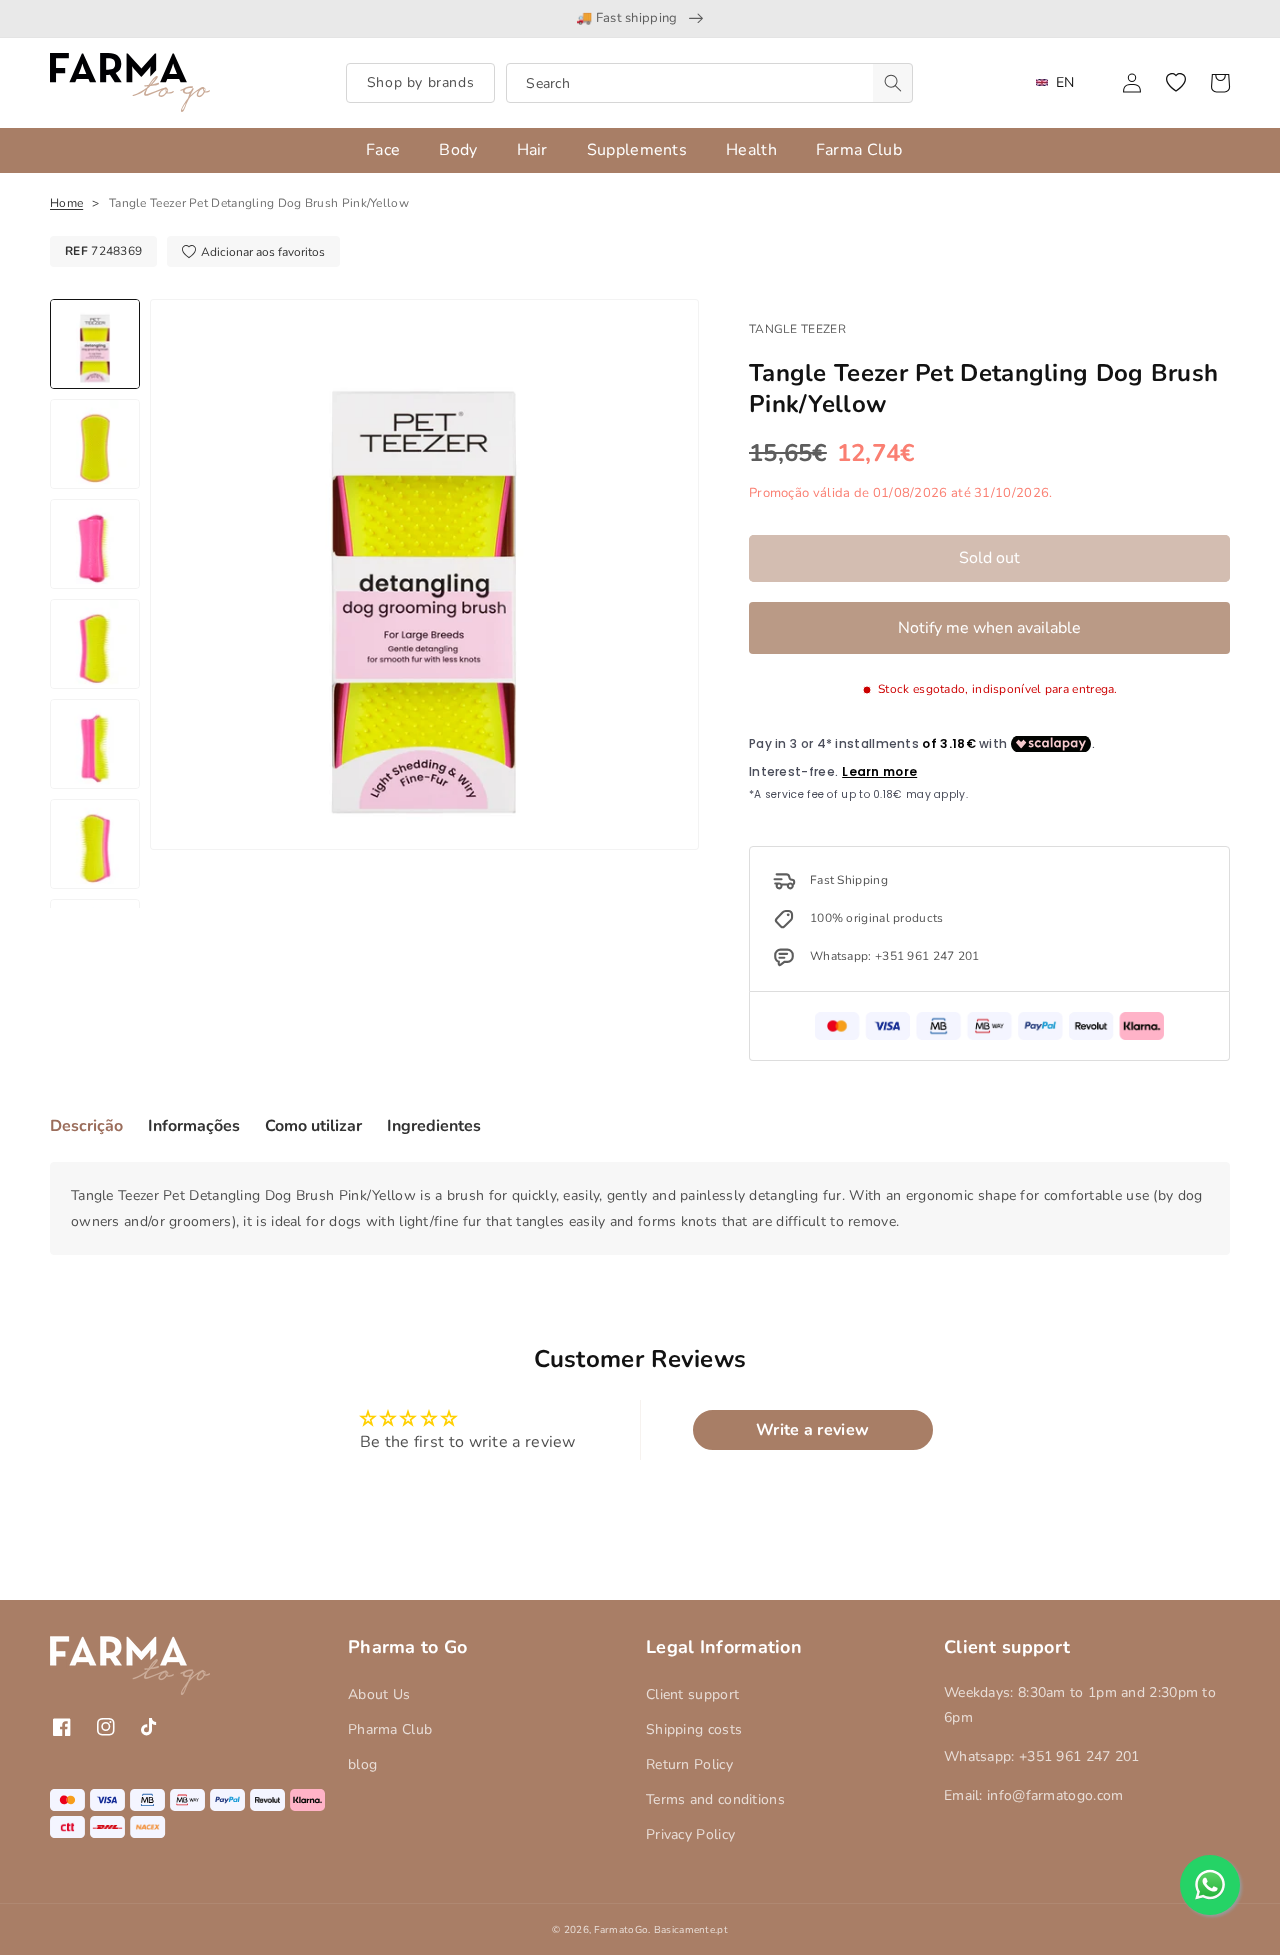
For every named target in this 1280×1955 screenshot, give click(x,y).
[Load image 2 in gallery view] (95, 444)
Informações (194, 1126)
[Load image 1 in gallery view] (95, 344)
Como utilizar (313, 1126)
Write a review (812, 1430)
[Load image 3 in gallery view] (95, 544)
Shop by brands (420, 82)
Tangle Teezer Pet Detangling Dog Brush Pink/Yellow (259, 203)
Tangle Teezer (797, 329)
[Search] (893, 83)
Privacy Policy (690, 1834)
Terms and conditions (715, 1799)
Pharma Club (390, 1729)
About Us (379, 1694)
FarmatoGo (621, 1930)
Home (66, 203)
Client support (692, 1694)
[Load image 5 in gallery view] (95, 744)
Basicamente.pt (691, 1930)
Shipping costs (694, 1729)
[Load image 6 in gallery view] (95, 844)
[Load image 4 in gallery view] (95, 644)
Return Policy (689, 1764)
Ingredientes (434, 1126)
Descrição (86, 1126)
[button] (1176, 83)
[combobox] (709, 83)
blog (362, 1764)
